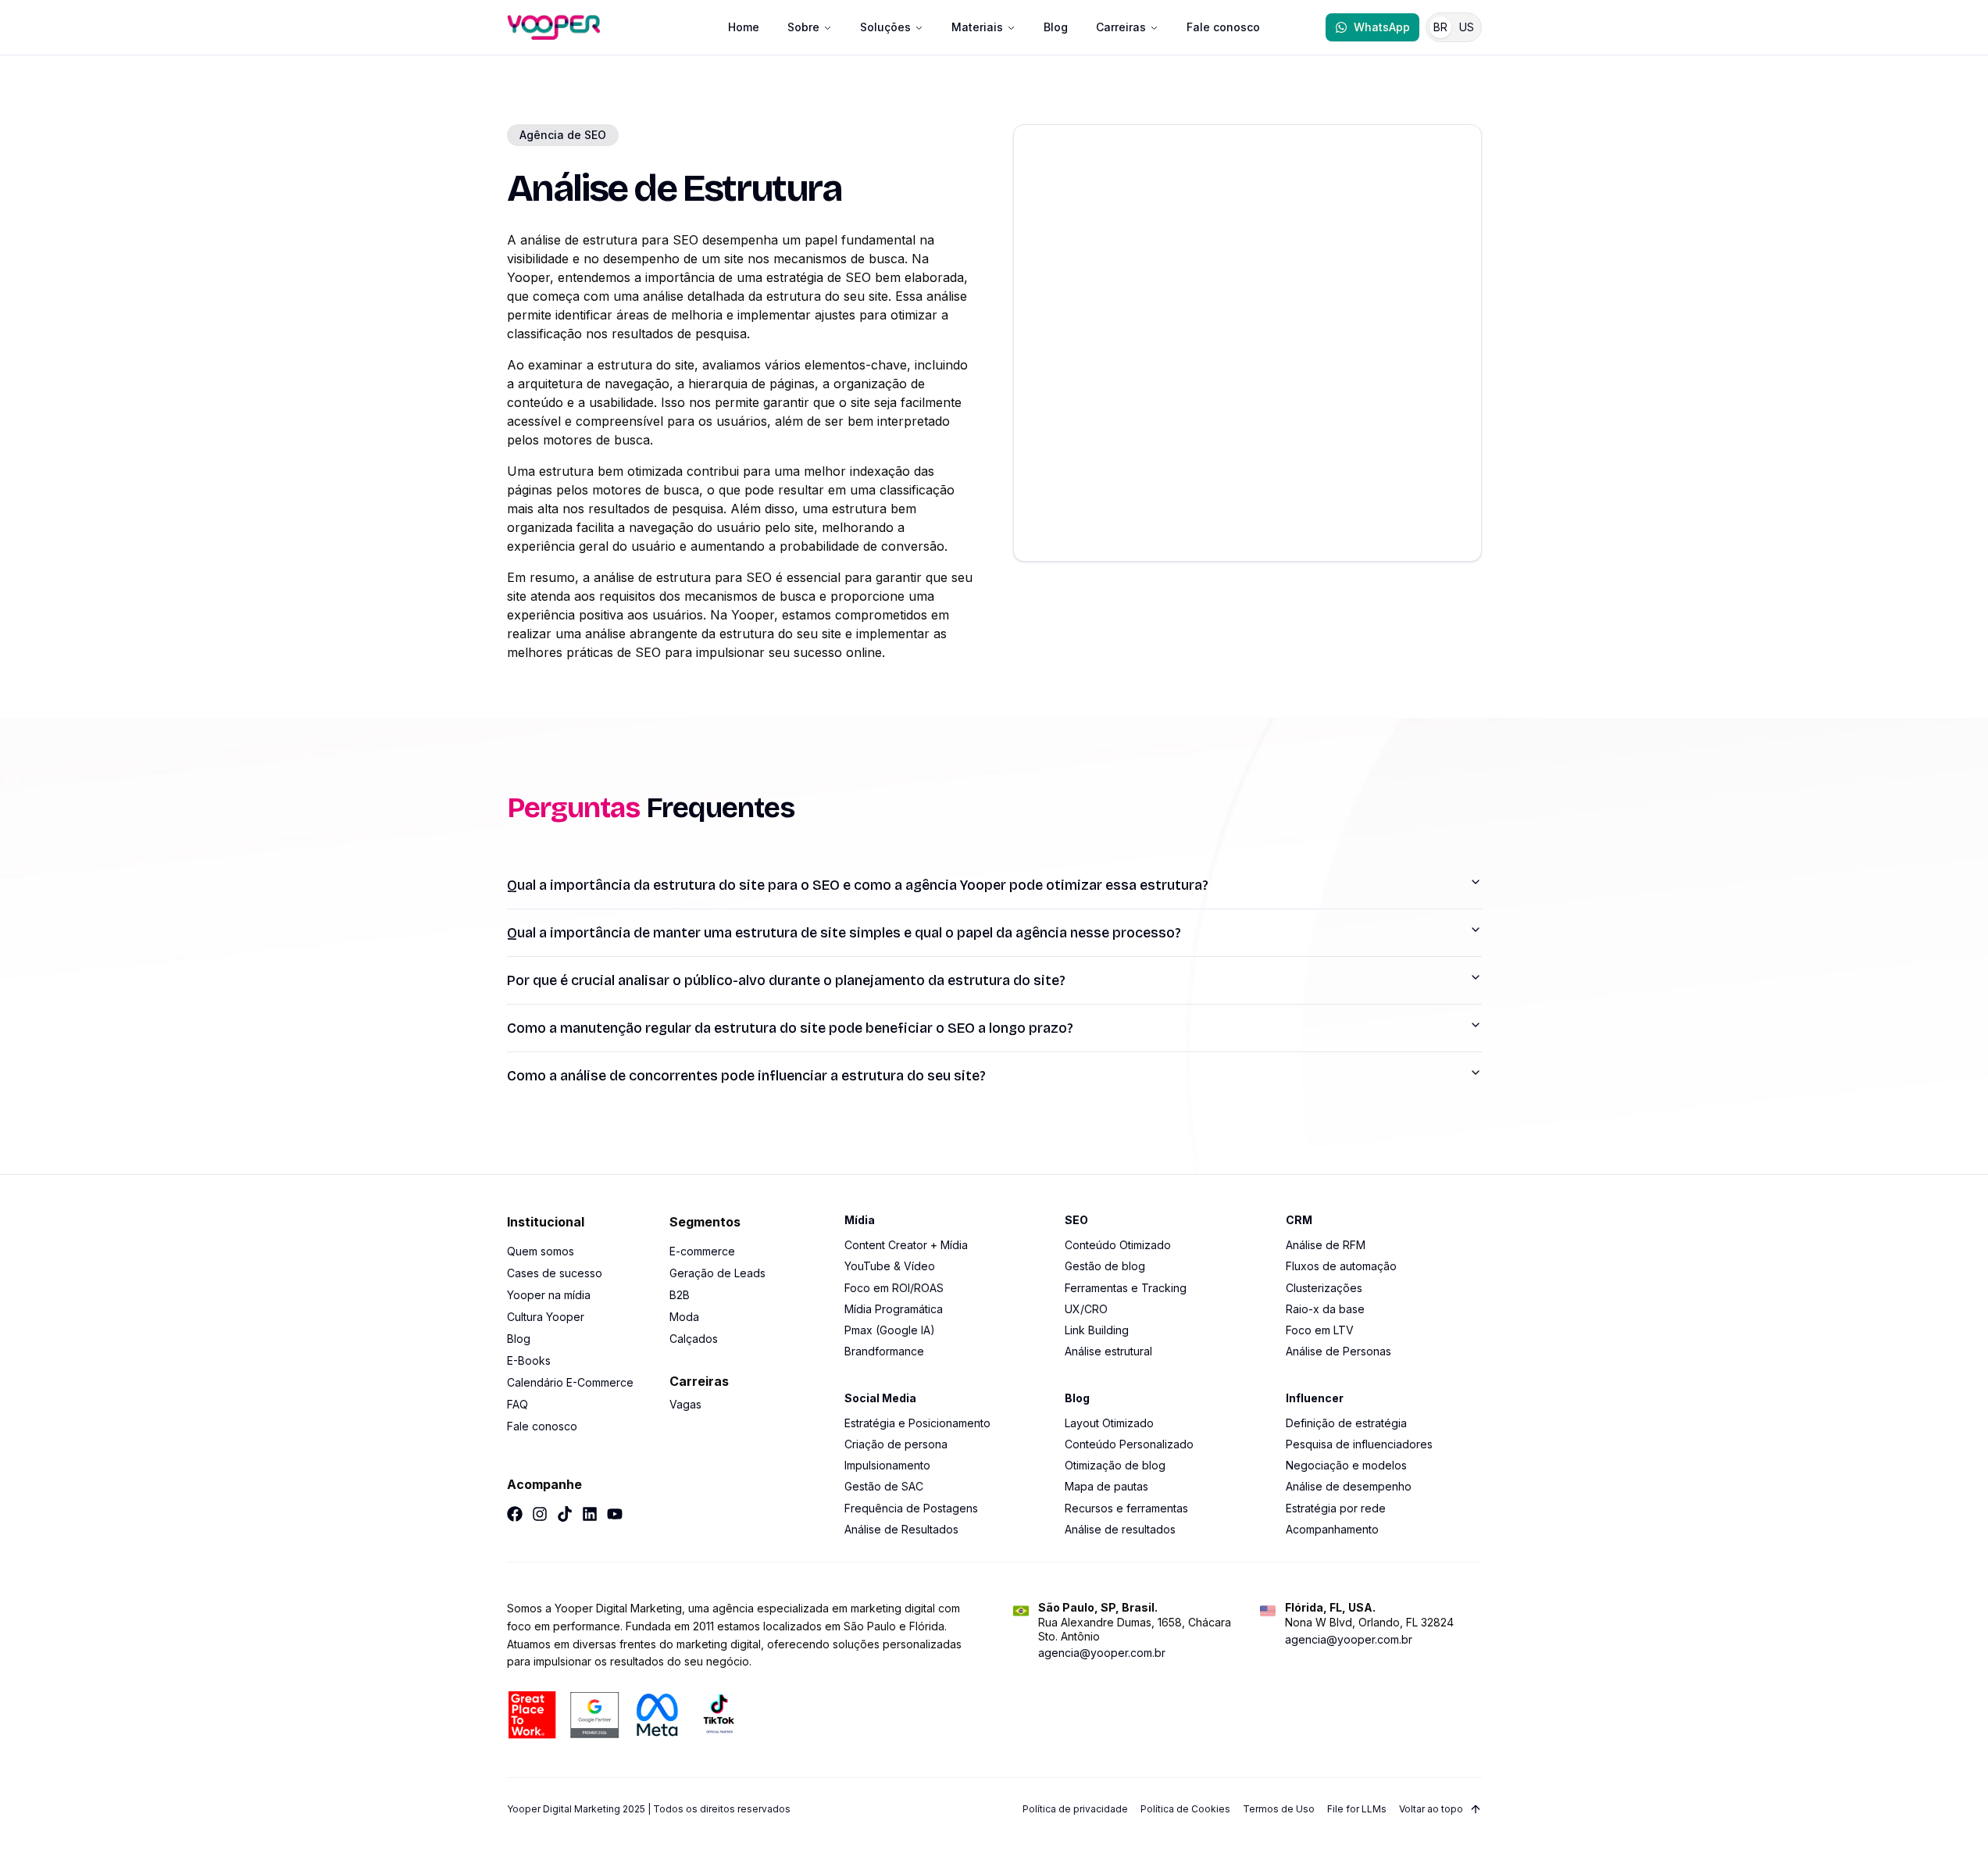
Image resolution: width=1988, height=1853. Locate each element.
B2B (680, 1295)
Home (744, 27)
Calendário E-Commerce (570, 1382)
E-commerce (702, 1251)
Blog (1056, 27)
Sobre (803, 27)
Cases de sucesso (555, 1273)
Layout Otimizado (1109, 1423)
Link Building (1097, 1330)
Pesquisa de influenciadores (1359, 1444)
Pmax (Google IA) (890, 1330)
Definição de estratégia (1346, 1423)
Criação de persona (896, 1444)
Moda (684, 1317)
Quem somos (541, 1251)
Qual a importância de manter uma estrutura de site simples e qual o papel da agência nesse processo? (844, 933)
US (1467, 27)
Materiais (977, 27)
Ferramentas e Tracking (1126, 1288)
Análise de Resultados (901, 1529)
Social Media (880, 1398)
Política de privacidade (1075, 1809)
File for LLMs (1357, 1809)
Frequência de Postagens (911, 1508)
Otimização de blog (1115, 1465)
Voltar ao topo (1431, 1809)
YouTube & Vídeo (890, 1266)
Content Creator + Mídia (906, 1245)
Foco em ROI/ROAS (894, 1288)
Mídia (860, 1220)
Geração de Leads (717, 1273)
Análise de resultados (1120, 1529)
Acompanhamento (1332, 1529)
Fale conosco (1223, 27)
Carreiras (1121, 27)
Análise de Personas (1338, 1351)
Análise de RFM (1326, 1245)
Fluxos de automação (1341, 1266)
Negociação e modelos (1346, 1465)
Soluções (885, 27)
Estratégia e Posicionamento (917, 1423)
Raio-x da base (1325, 1309)
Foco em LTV (1320, 1330)
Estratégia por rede (1336, 1508)
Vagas (685, 1404)
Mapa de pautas (1106, 1486)
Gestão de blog (1105, 1266)
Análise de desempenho (1349, 1486)
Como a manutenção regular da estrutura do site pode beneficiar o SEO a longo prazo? (790, 1028)
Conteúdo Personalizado (1129, 1444)
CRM (1299, 1220)
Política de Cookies (1185, 1809)
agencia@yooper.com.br (1102, 1653)
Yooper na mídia (549, 1295)
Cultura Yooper (546, 1317)
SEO (1076, 1220)
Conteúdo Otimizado (1118, 1245)
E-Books (529, 1360)
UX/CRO (1086, 1309)
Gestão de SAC (884, 1486)
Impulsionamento (887, 1465)
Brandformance (884, 1351)
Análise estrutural (1108, 1351)
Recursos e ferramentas (1126, 1508)
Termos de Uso (1279, 1809)
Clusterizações (1324, 1288)
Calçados (694, 1339)
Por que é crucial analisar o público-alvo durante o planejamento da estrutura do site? (786, 980)
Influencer (1315, 1398)
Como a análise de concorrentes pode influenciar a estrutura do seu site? (746, 1076)
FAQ (518, 1404)
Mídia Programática (894, 1309)
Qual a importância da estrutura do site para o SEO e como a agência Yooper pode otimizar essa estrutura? (858, 885)
